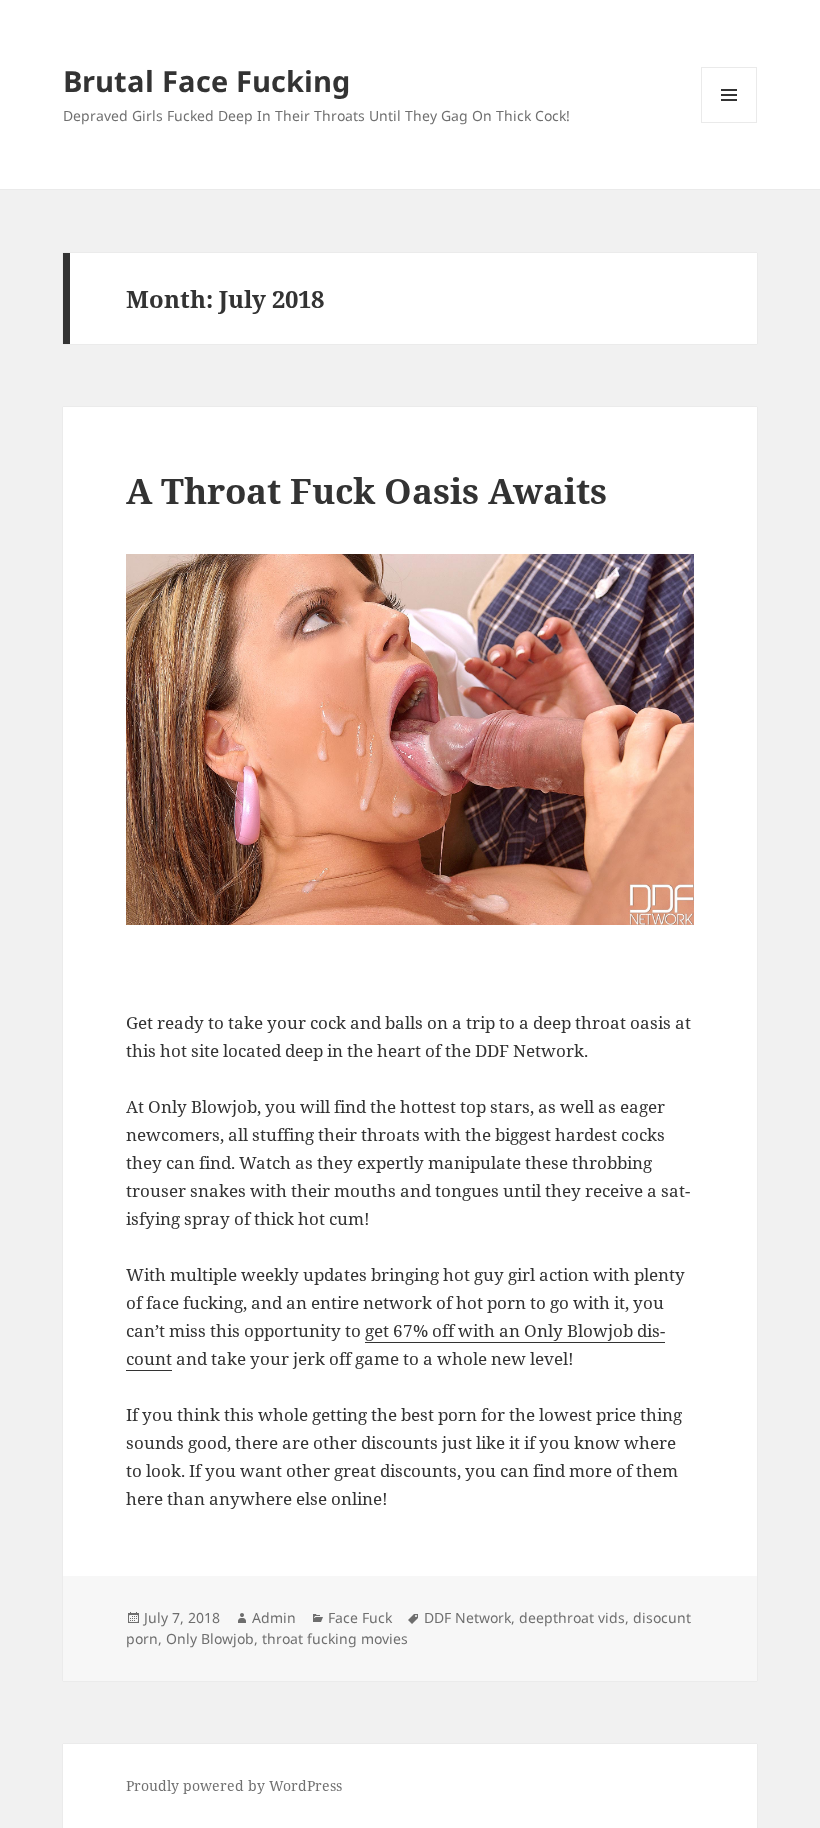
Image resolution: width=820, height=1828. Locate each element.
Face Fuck (360, 1617)
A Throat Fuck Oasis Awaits (366, 490)
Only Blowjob (210, 1638)
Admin (274, 1617)
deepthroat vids (572, 1617)
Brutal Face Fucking (206, 80)
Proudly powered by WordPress (234, 1785)
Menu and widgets (729, 122)
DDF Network (467, 1617)
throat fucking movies (335, 1638)
